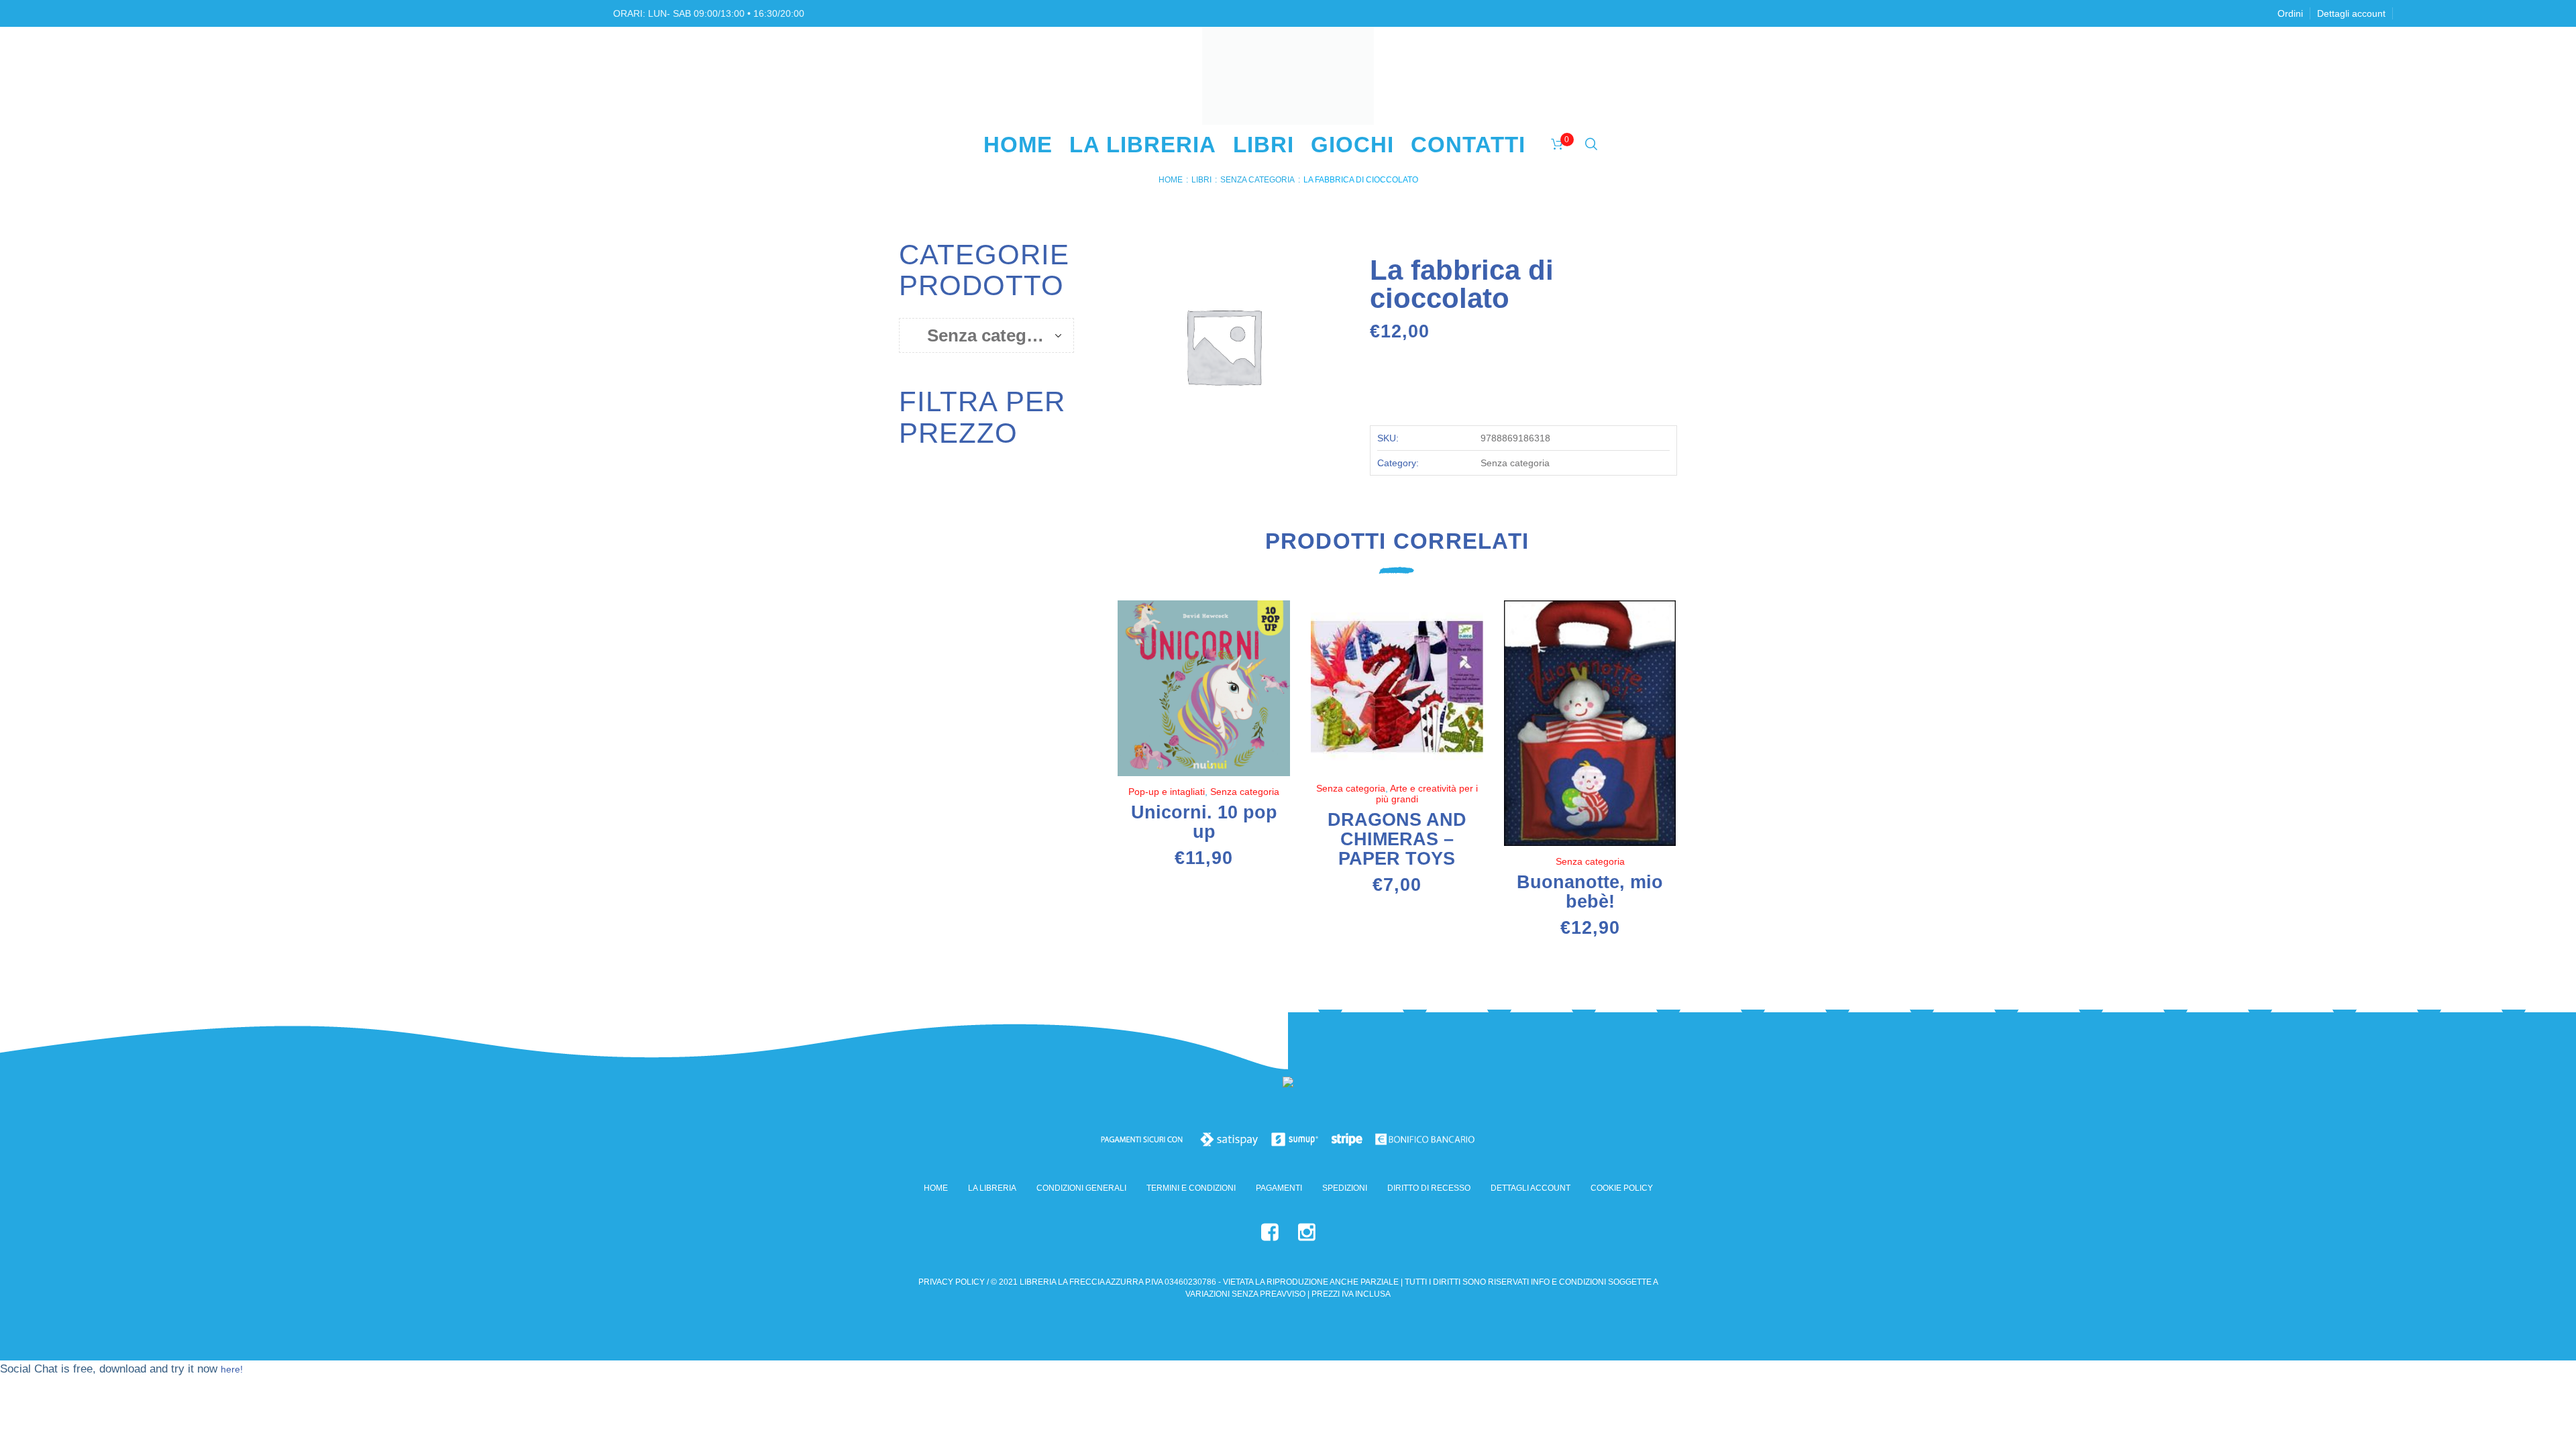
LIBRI (1201, 180)
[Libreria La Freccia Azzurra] (1288, 1085)
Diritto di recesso (1429, 1188)
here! (232, 1369)
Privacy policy (952, 1282)
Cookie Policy (1622, 1188)
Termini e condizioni (1191, 1188)
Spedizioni (1345, 1188)
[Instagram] (1307, 1232)
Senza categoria (1257, 180)
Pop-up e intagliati (1167, 792)
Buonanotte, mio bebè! (1590, 892)
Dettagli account (1531, 1188)
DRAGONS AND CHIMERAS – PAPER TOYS (1397, 839)
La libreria (992, 1188)
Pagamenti (1279, 1188)
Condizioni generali (1081, 1188)
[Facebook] (1270, 1232)
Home (1171, 180)
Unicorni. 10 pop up (1204, 822)
